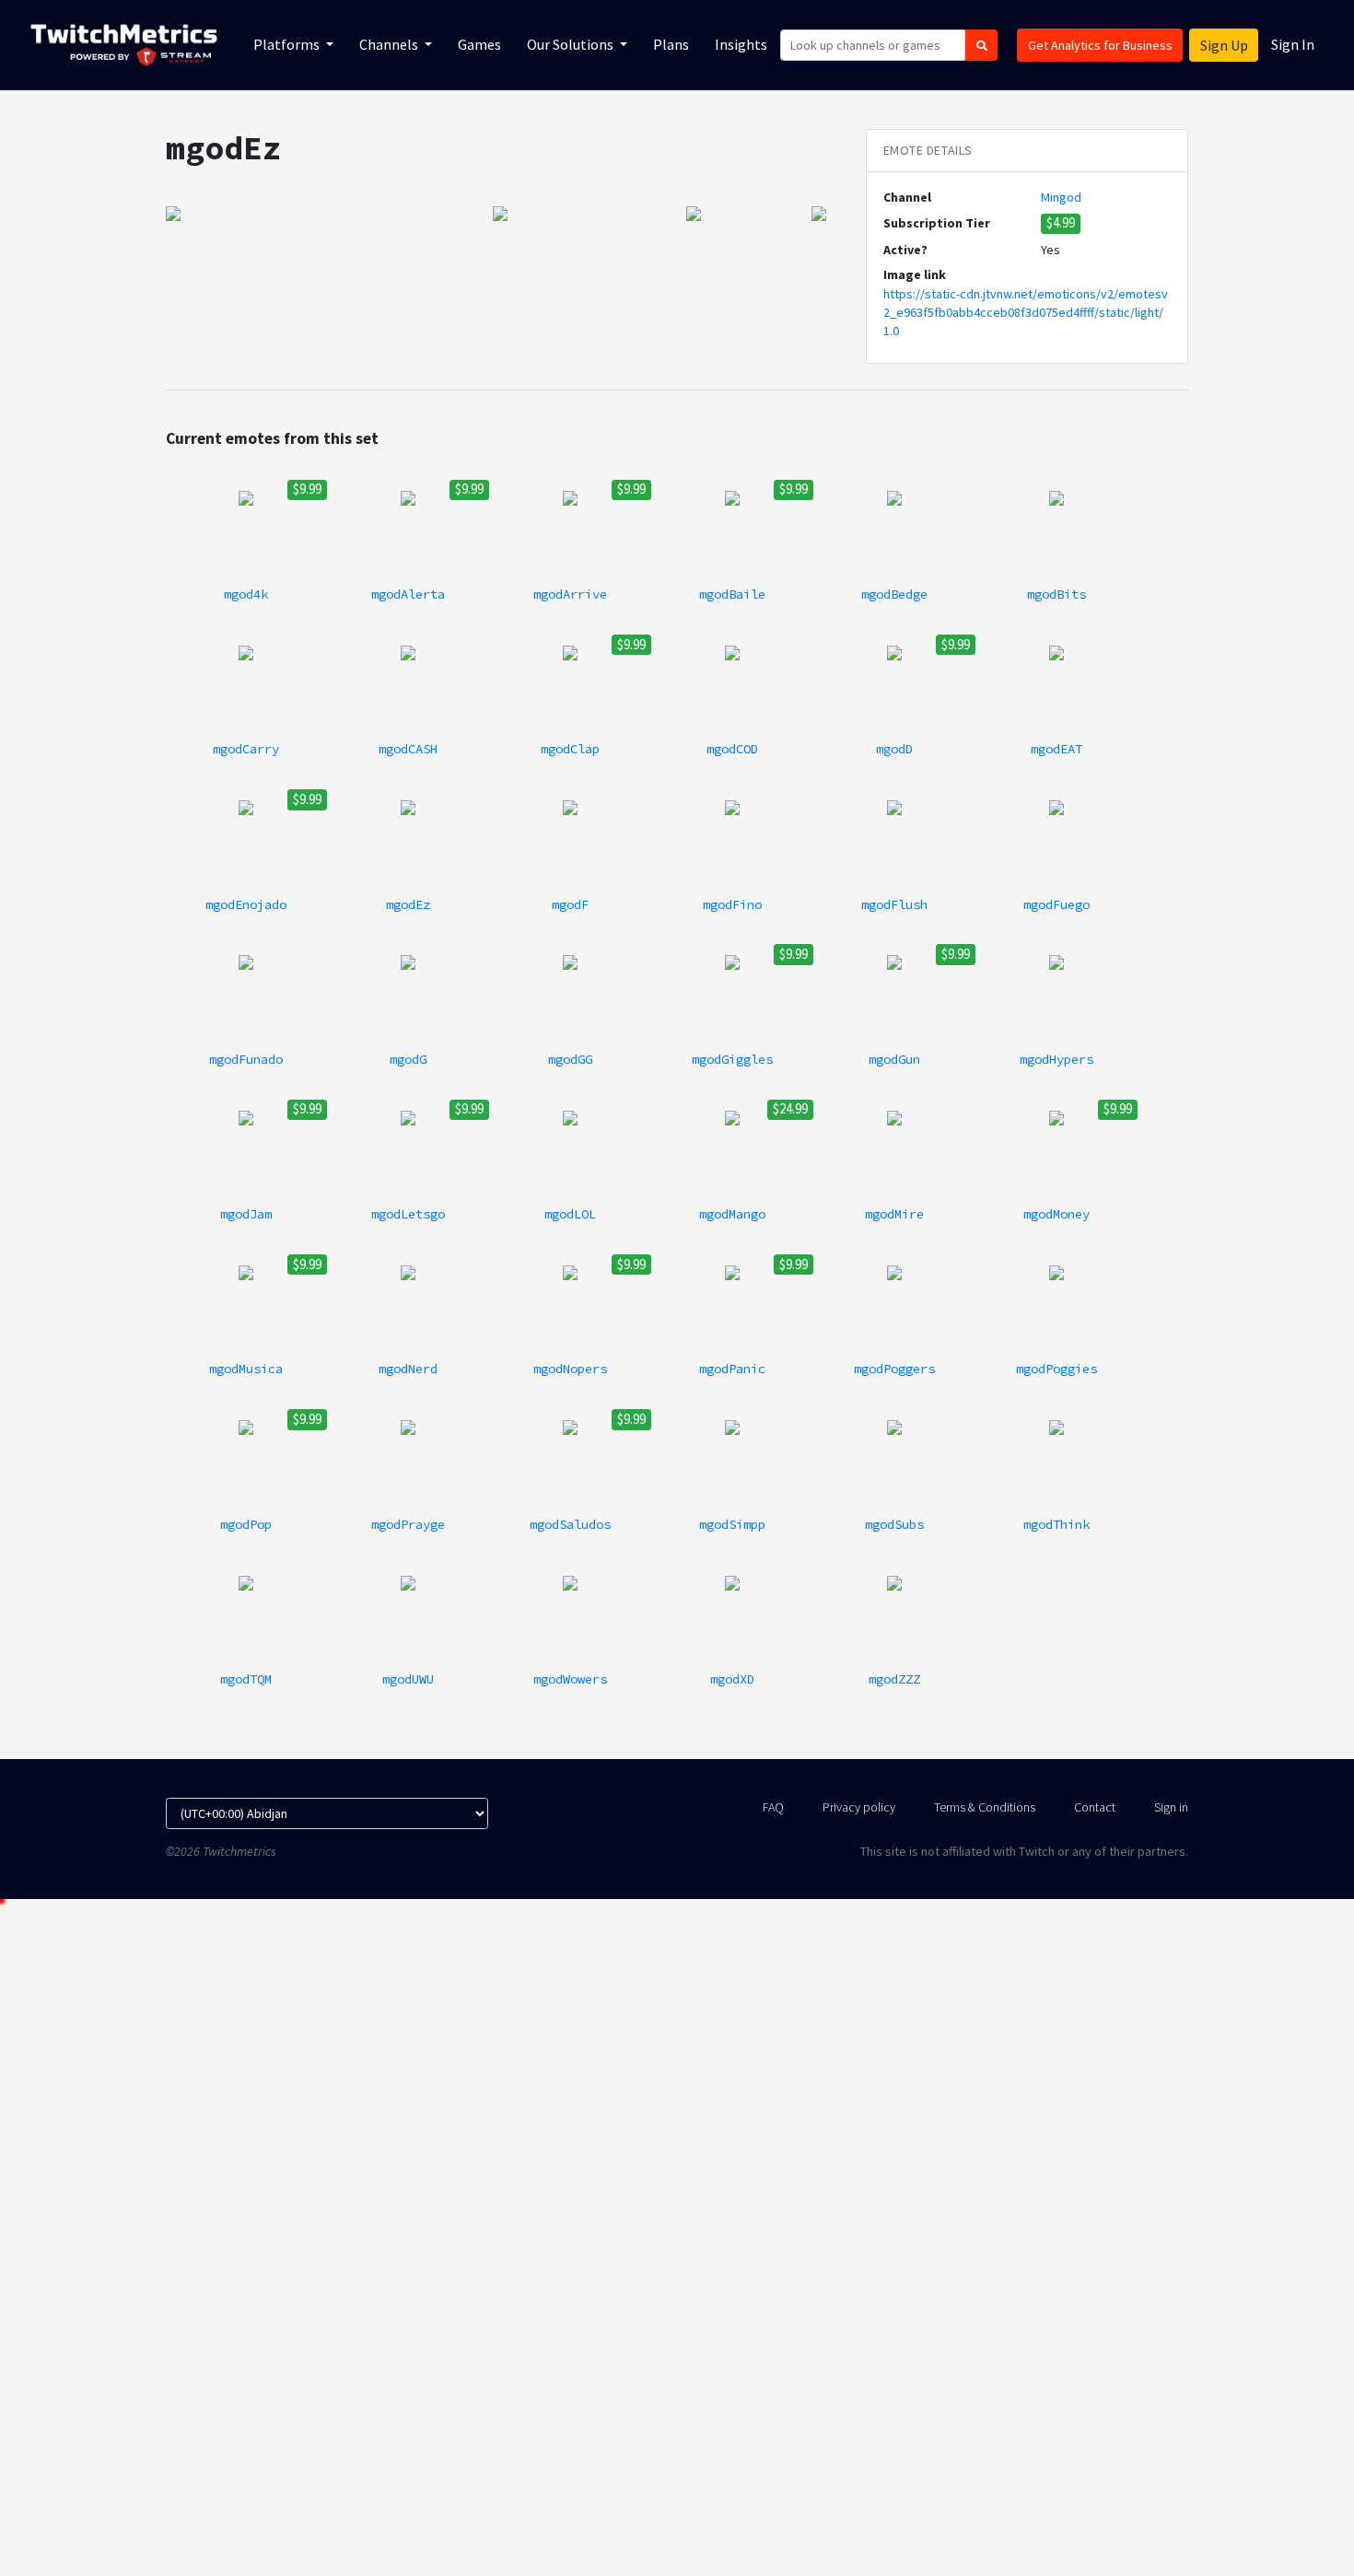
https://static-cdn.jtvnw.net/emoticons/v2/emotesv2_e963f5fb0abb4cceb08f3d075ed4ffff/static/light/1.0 (1026, 313)
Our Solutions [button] (572, 44)
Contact (1095, 1807)
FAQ (773, 1807)
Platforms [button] (288, 44)
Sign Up (1224, 45)
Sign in (1171, 1807)
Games (479, 44)
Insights (741, 44)
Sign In (1293, 44)
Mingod (1061, 197)
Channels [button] (390, 44)
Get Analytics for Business (1100, 45)
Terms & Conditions (985, 1807)
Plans (671, 44)
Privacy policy (859, 1807)
